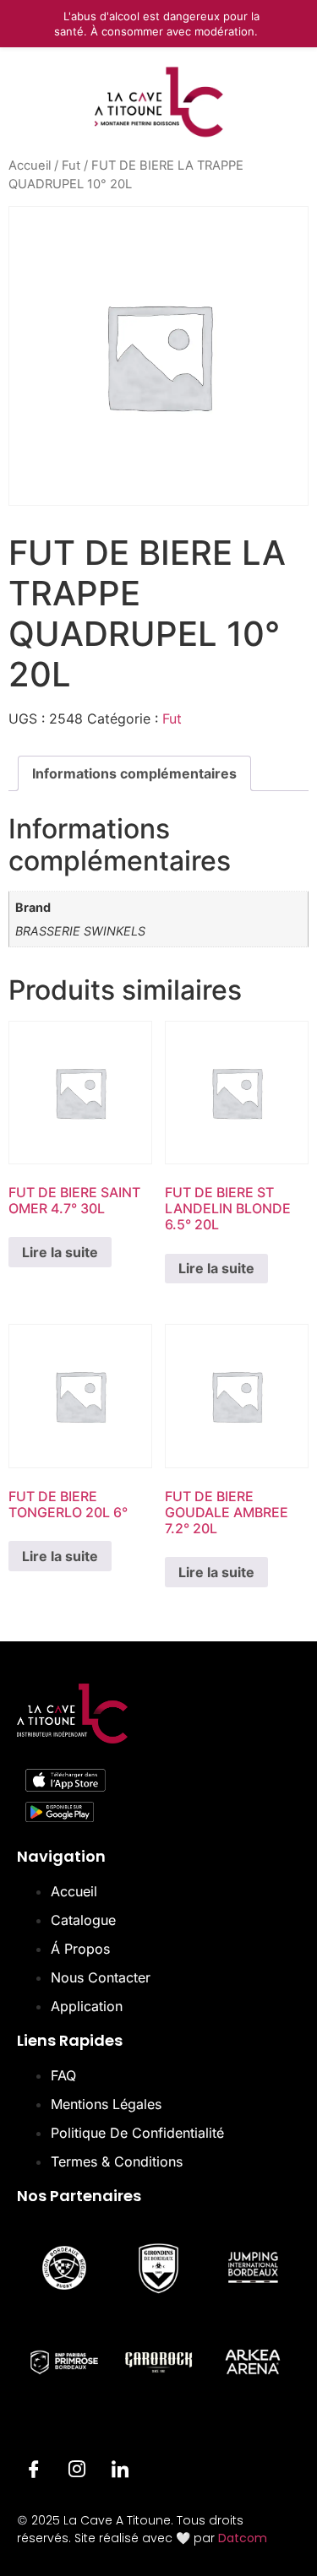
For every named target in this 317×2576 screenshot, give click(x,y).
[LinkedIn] (120, 2472)
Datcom (243, 2538)
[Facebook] (34, 2472)
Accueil (30, 165)
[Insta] (77, 2472)
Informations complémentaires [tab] (134, 773)
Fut (71, 165)
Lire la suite (60, 1252)
